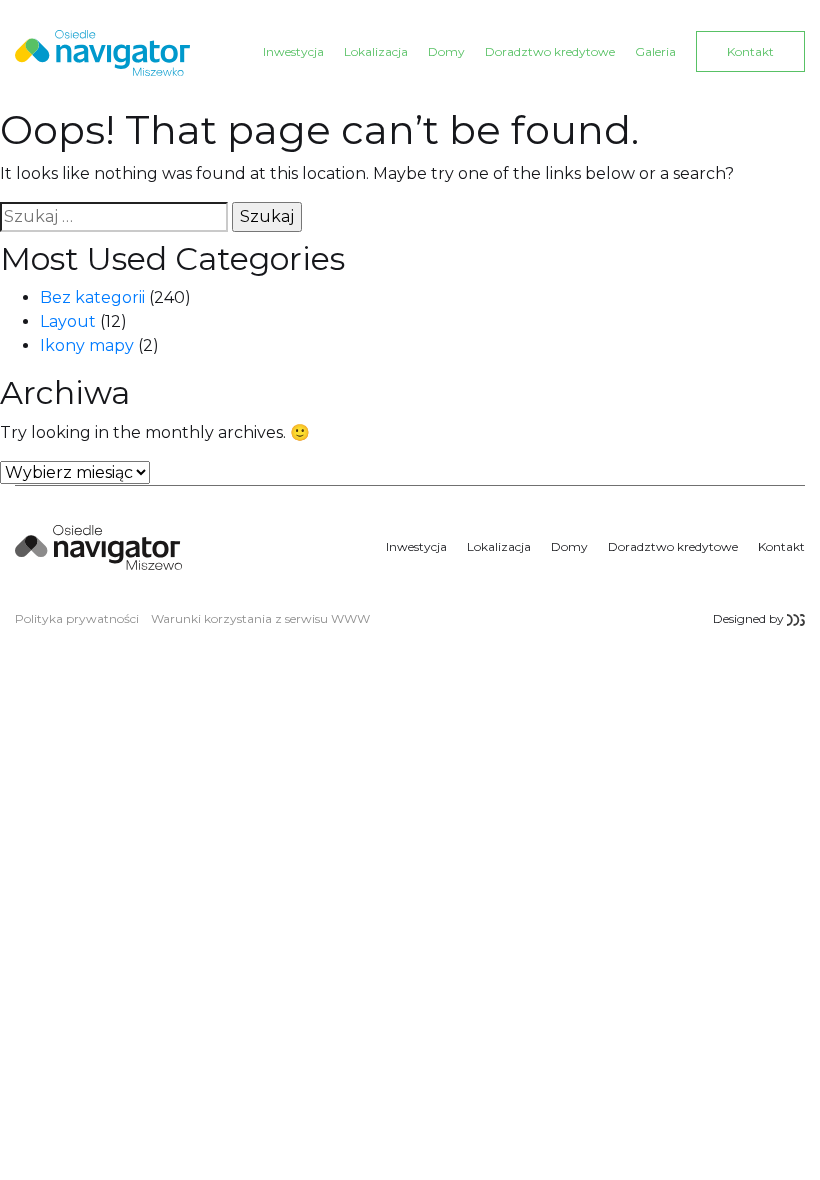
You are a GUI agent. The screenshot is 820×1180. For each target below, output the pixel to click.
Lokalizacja (376, 51)
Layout (68, 321)
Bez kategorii (92, 297)
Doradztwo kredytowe (550, 51)
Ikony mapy (87, 345)
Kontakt (750, 51)
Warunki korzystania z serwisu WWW (260, 618)
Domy (446, 51)
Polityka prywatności (77, 618)
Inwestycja (293, 51)
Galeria (655, 51)
